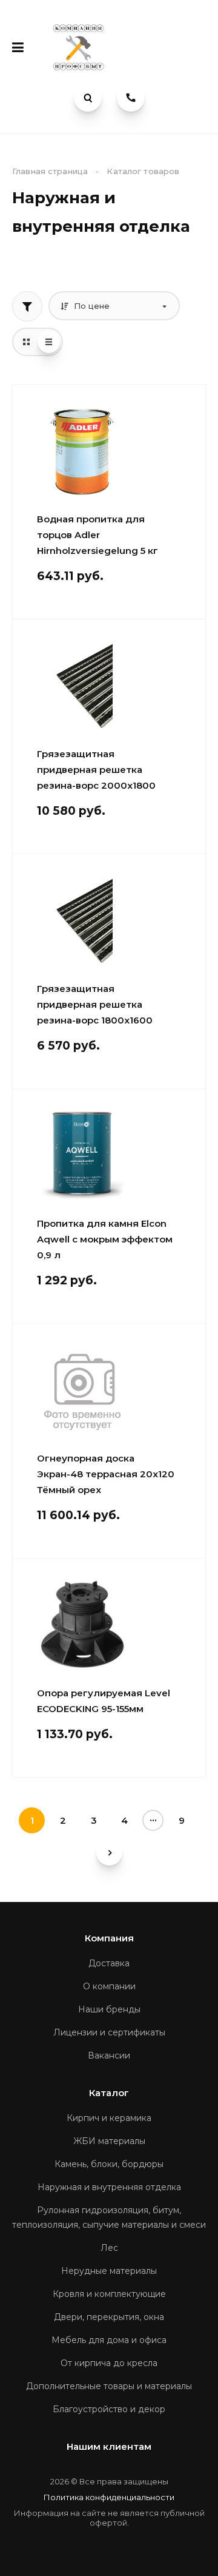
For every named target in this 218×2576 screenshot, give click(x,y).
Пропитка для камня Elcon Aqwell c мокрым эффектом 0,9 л (105, 1239)
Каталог (109, 2093)
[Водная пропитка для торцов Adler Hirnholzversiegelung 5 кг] (82, 451)
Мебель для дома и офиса (109, 2340)
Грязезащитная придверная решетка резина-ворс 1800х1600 (95, 1004)
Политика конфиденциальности (109, 2497)
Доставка (109, 1963)
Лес (109, 2248)
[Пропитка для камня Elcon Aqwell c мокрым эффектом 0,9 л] (82, 1155)
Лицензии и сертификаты (109, 2032)
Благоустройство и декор (109, 2409)
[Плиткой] (26, 342)
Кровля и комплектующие (109, 2294)
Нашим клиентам (109, 2446)
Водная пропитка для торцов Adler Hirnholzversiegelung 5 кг (97, 535)
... (153, 1818)
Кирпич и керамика (109, 2118)
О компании (109, 1986)
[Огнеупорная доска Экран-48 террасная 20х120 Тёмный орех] (82, 1390)
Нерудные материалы (109, 2271)
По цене (91, 306)
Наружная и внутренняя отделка (109, 2187)
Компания (109, 1938)
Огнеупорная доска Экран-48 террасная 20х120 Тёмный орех (106, 1474)
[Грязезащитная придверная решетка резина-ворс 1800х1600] (82, 920)
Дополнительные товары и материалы (109, 2386)
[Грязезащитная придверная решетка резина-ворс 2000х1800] (82, 686)
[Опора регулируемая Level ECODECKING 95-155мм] (82, 1625)
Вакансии (109, 2055)
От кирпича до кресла (109, 2363)
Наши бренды (109, 2009)
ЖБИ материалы (109, 2141)
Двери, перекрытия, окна (109, 2317)
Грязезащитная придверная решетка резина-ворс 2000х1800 (96, 770)
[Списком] (49, 342)
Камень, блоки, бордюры (109, 2164)
